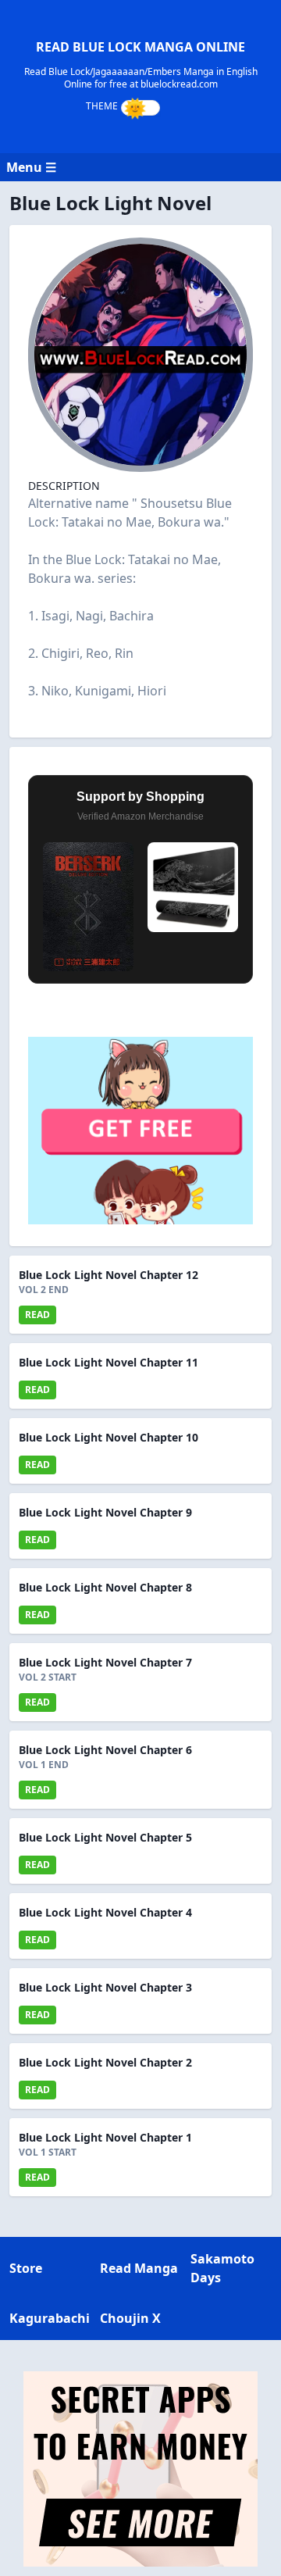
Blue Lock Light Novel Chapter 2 (105, 2062)
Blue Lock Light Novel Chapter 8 (105, 1587)
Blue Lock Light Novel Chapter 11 (108, 1362)
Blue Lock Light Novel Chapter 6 (105, 1750)
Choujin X (130, 2318)
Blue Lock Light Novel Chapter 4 (105, 1912)
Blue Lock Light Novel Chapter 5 (105, 1837)
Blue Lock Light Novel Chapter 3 (105, 1987)
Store (26, 2268)
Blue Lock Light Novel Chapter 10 (108, 1437)
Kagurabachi (50, 2318)
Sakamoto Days (222, 2268)
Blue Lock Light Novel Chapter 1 (105, 2137)
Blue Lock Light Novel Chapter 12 (108, 1275)
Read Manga (139, 2268)
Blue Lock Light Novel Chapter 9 (105, 1512)
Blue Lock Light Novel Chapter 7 (105, 1662)
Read (37, 1315)
